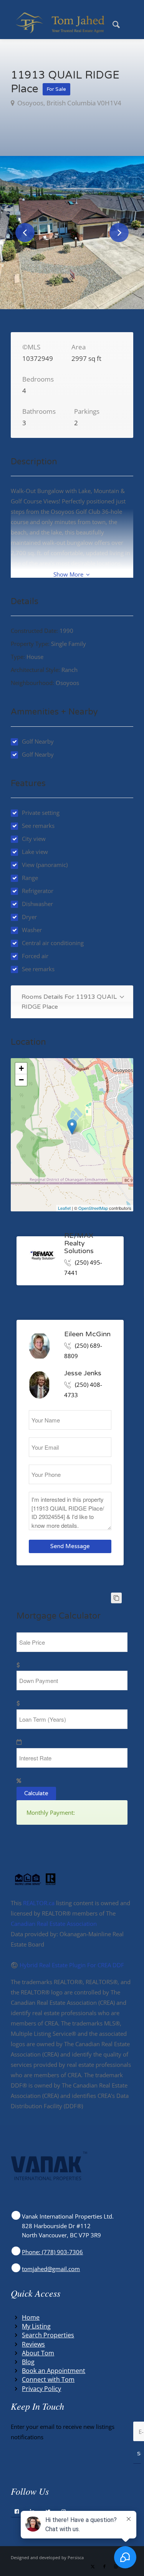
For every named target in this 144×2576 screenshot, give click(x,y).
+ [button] (21, 1068)
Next (119, 233)
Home (31, 2317)
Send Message (70, 1546)
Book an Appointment (54, 2371)
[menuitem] (112, 23)
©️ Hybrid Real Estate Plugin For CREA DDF (67, 1965)
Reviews (33, 2344)
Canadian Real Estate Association (54, 1924)
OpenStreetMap (93, 1208)
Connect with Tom (48, 2379)
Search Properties (48, 2335)
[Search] (112, 23)
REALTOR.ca (39, 1903)
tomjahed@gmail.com (51, 2269)
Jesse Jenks (83, 1373)
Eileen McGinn (87, 1334)
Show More (69, 574)
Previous (25, 233)
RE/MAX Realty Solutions (79, 1244)
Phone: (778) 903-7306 (52, 2252)
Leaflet (64, 1208)
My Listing (36, 2326)
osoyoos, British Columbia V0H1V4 (69, 103)
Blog (28, 2362)
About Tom (38, 2353)
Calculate (36, 1793)
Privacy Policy (41, 2389)
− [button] (21, 1080)
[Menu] (129, 23)
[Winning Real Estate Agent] (60, 23)
